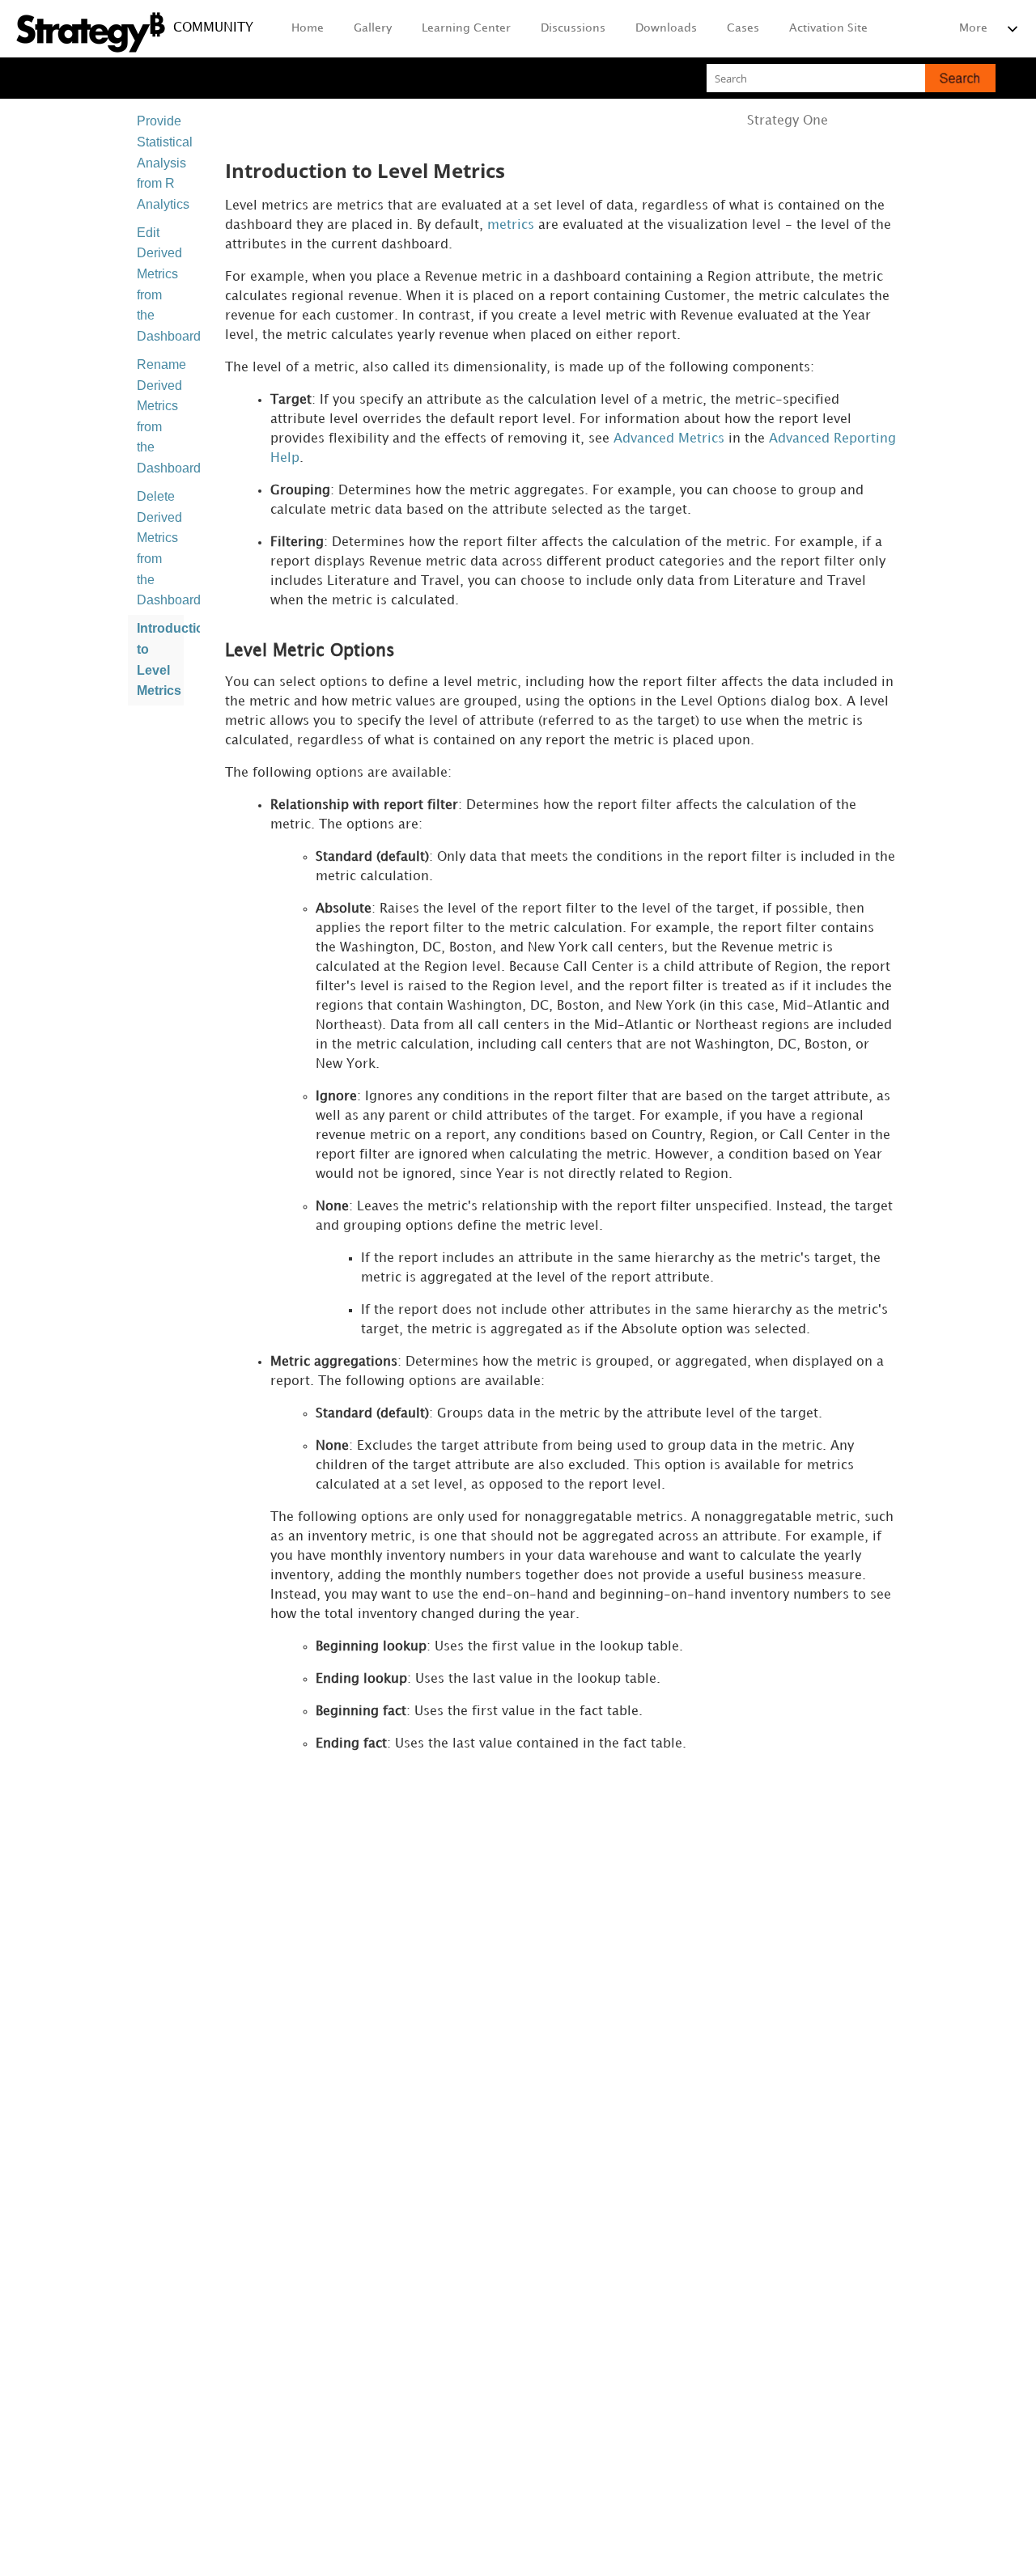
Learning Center (466, 28)
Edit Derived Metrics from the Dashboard (160, 284)
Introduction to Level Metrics (160, 659)
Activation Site (828, 28)
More (973, 28)
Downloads (666, 28)
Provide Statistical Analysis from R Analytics (160, 162)
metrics (511, 225)
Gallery (373, 28)
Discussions (573, 28)
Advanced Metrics (669, 439)
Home (308, 28)
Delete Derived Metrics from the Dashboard (160, 548)
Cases (743, 28)
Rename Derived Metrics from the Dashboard (160, 416)
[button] (960, 78)
